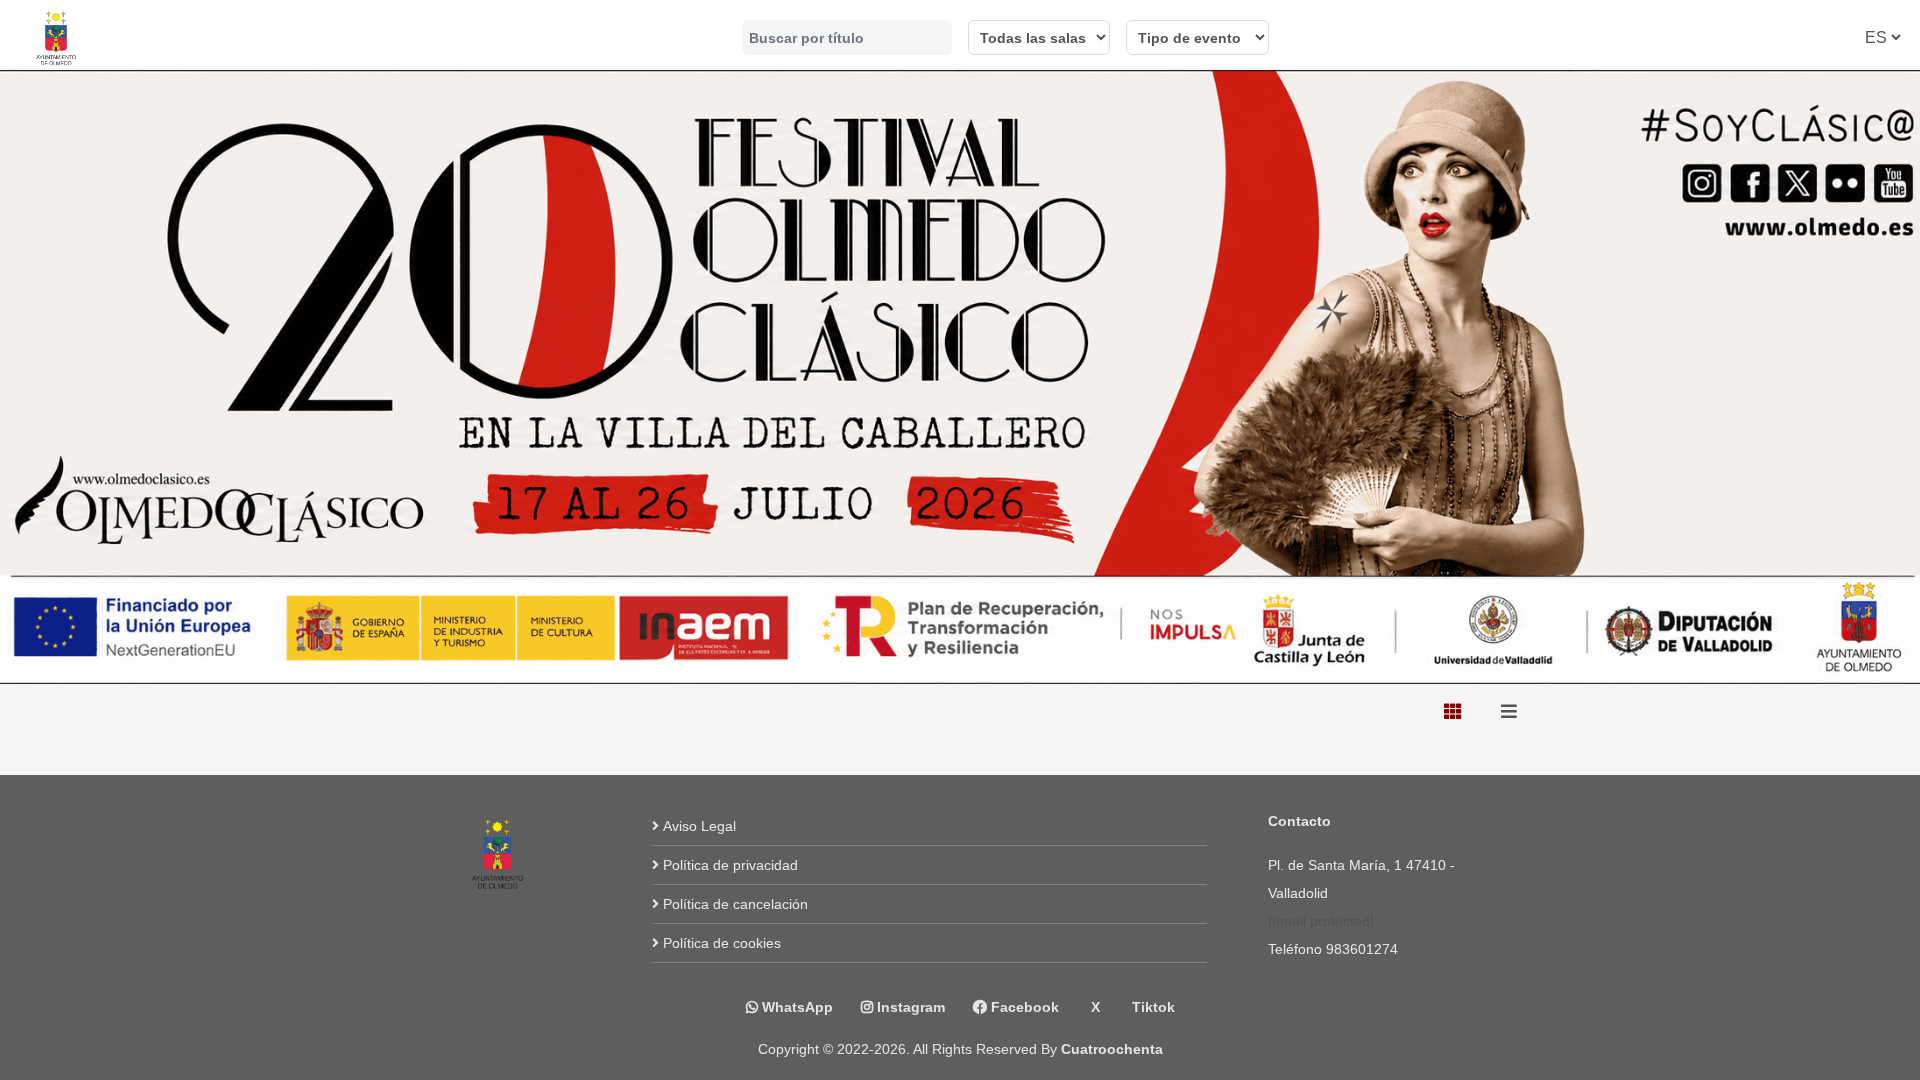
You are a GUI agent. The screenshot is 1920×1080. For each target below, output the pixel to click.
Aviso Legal (699, 826)
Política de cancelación (735, 904)
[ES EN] (1882, 37)
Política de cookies (722, 943)
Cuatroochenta (1112, 1049)
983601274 (1362, 949)
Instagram (909, 1007)
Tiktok (1151, 1007)
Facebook (1023, 1007)
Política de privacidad (730, 865)
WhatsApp (795, 1007)
